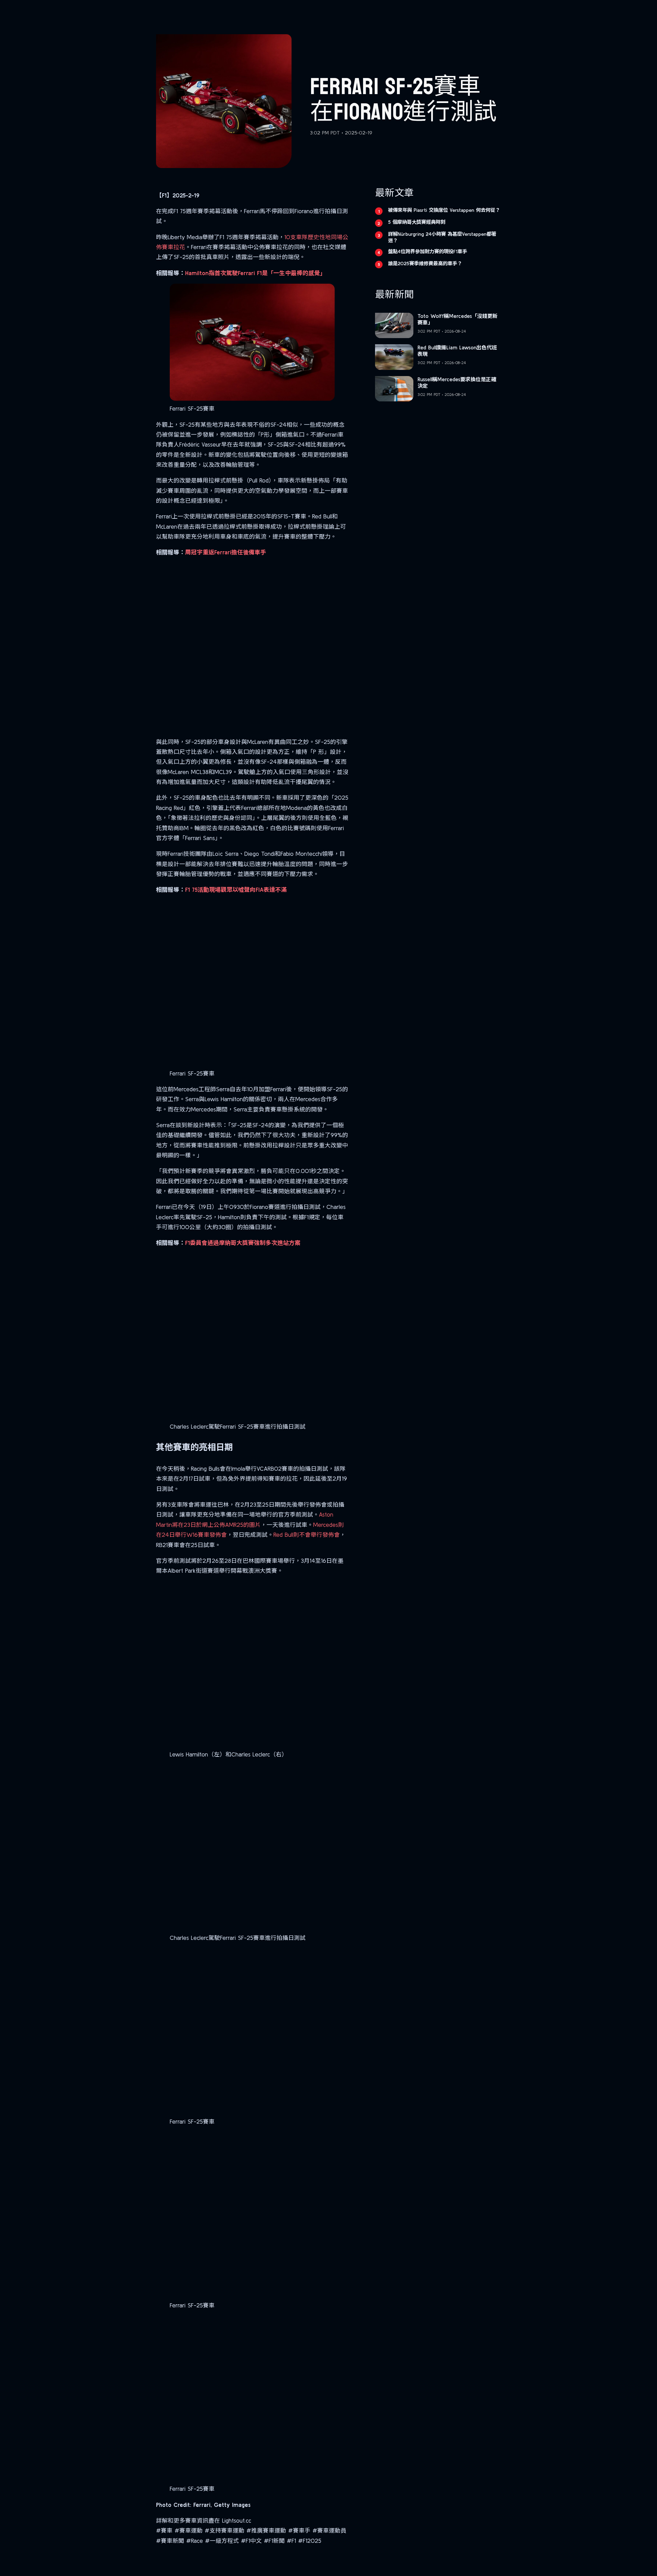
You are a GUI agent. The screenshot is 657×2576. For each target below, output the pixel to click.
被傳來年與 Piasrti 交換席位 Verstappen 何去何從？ (444, 210)
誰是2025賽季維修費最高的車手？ (425, 263)
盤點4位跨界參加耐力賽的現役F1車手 (428, 252)
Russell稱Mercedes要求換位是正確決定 (457, 383)
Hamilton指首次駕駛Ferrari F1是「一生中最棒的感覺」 (255, 273)
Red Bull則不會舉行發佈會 (307, 1535)
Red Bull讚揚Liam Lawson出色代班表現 (457, 351)
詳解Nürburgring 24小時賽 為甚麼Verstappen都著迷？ (442, 237)
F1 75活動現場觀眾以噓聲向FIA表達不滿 (236, 890)
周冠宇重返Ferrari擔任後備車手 (226, 552)
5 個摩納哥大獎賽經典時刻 (417, 222)
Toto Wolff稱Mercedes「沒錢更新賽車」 (458, 319)
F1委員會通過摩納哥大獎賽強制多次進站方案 (243, 1243)
